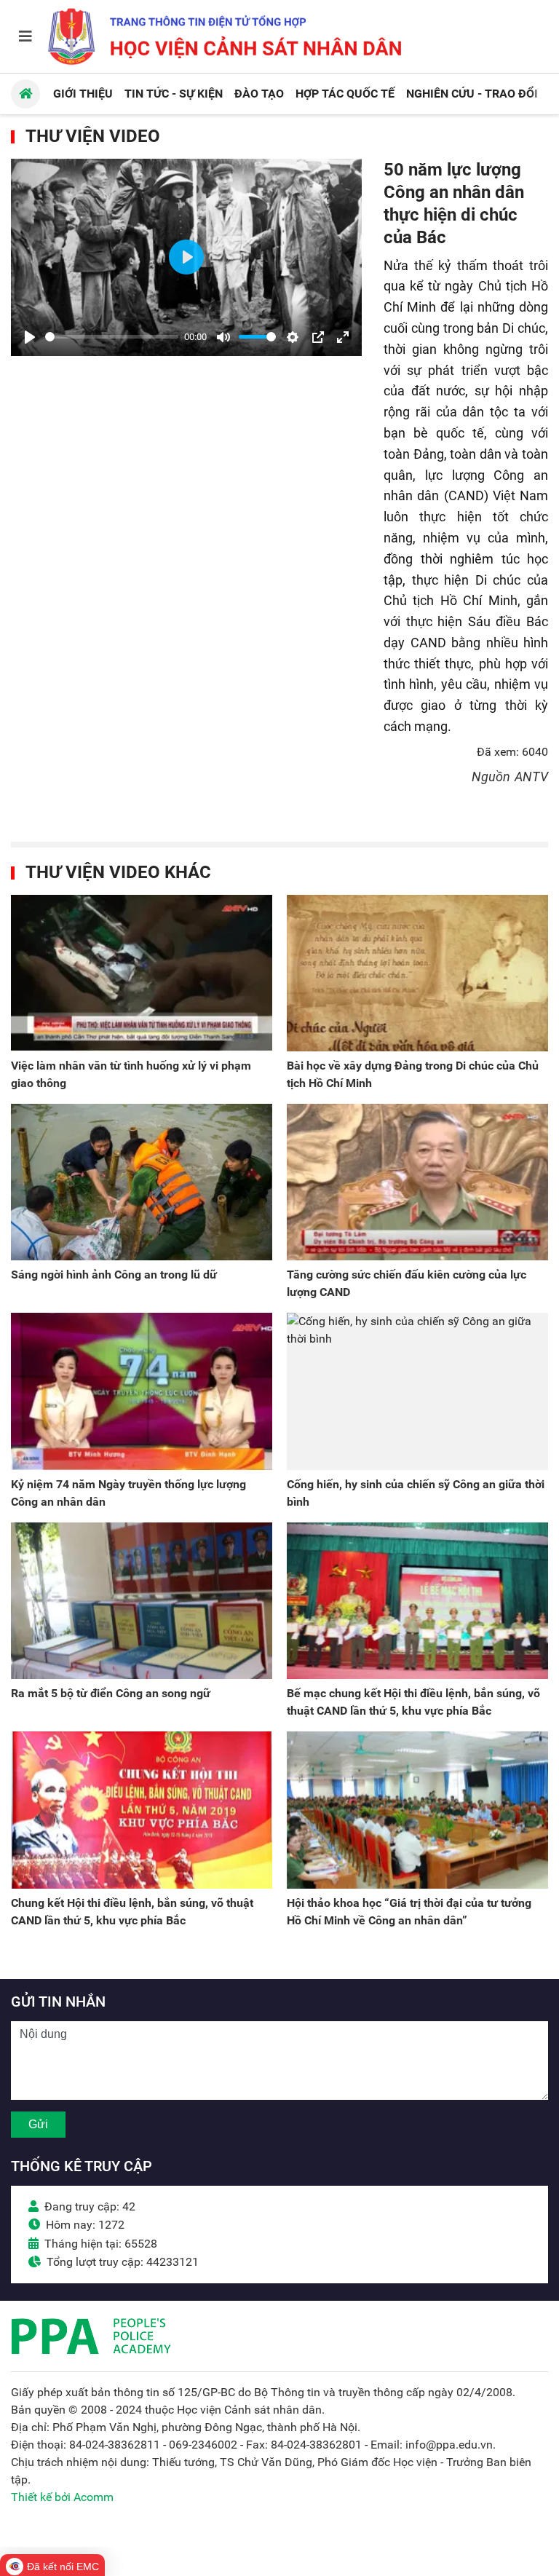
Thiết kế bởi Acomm (62, 2497)
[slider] (112, 337)
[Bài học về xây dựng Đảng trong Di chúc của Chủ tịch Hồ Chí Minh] (417, 973)
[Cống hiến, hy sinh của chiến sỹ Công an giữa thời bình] (417, 1391)
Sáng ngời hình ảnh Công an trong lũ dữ (114, 1275)
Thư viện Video (93, 136)
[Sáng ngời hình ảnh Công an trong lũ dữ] (142, 1182)
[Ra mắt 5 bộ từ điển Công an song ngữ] (142, 1601)
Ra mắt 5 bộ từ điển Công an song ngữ (111, 1693)
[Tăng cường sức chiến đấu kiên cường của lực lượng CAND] (417, 1182)
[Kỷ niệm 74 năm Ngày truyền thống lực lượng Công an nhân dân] (142, 1391)
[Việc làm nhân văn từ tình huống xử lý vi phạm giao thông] (142, 973)
